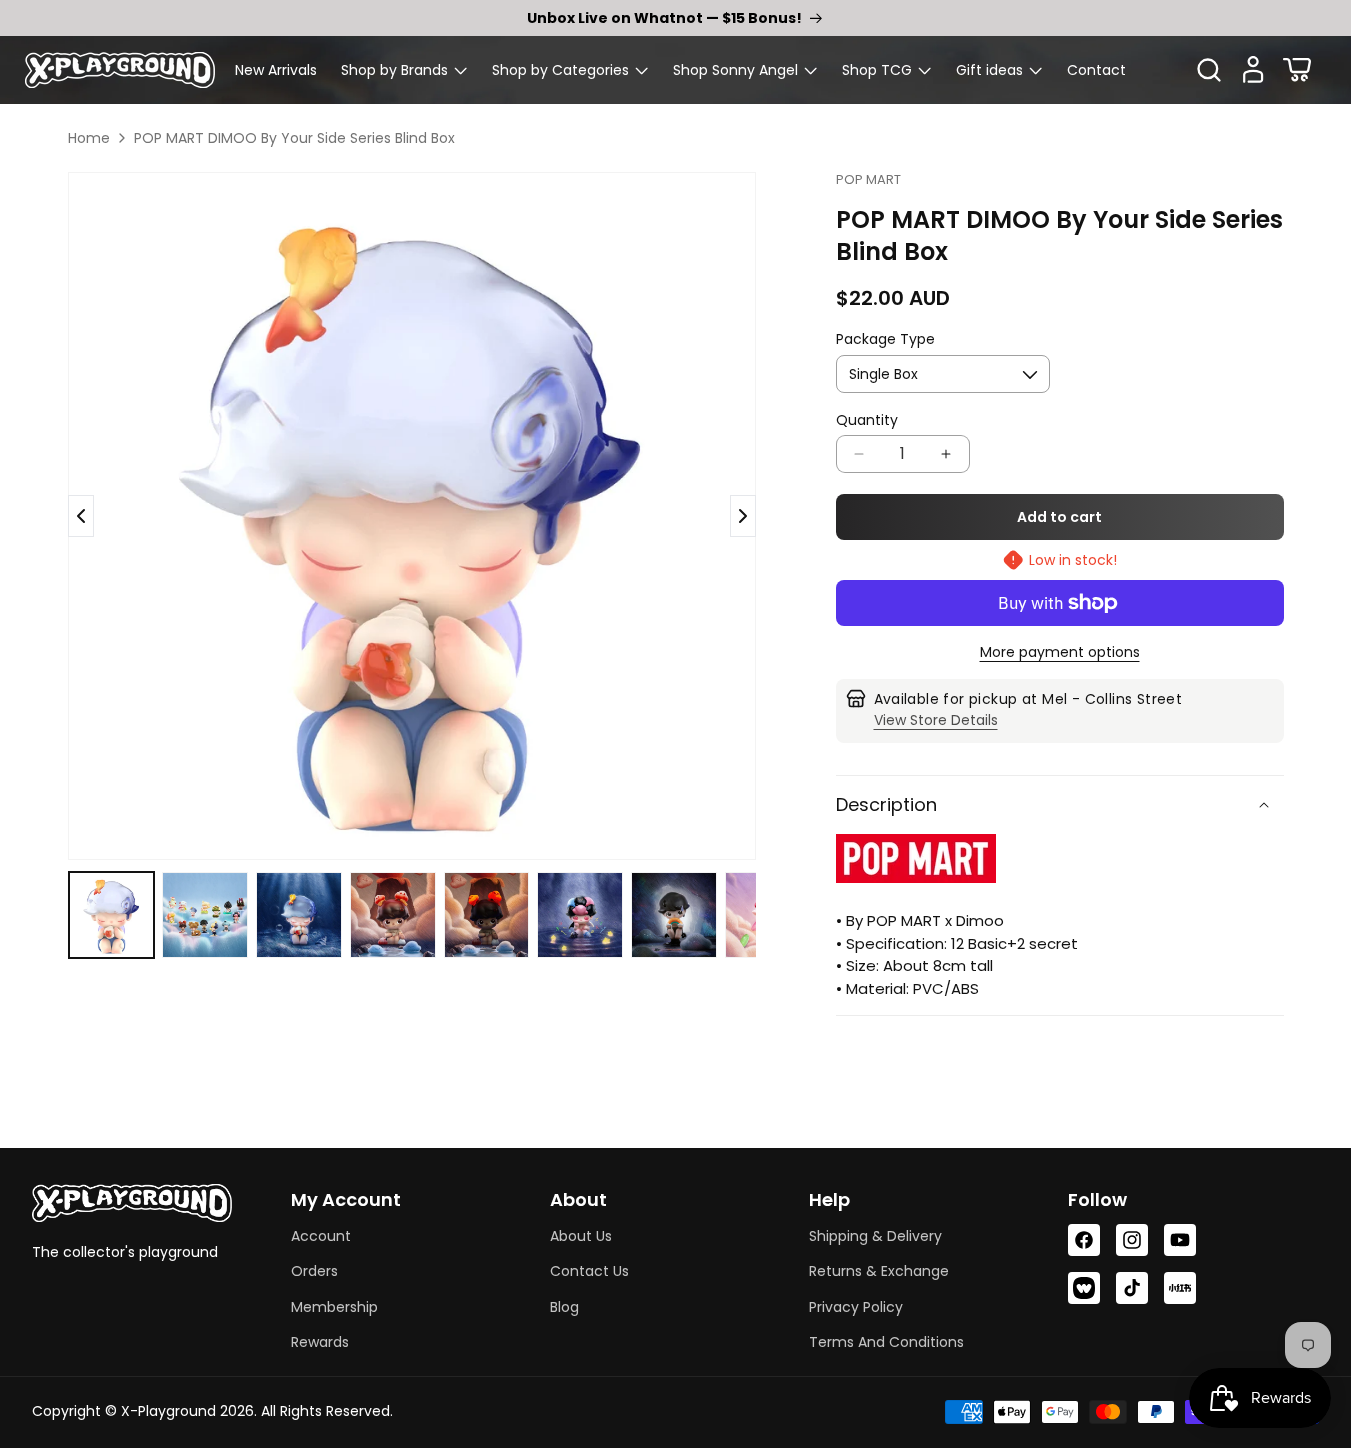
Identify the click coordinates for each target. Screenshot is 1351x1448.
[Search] (1209, 70)
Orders (314, 1271)
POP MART (868, 179)
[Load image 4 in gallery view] (393, 915)
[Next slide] (81, 516)
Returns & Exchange (879, 1271)
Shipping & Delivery (875, 1236)
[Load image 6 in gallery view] (580, 915)
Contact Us (589, 1271)
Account (321, 1236)
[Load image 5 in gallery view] (487, 915)
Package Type (885, 339)
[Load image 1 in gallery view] (112, 915)
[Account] (1253, 70)
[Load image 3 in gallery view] (299, 915)
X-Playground (168, 1411)
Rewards (320, 1342)
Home (89, 138)
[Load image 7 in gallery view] (674, 915)
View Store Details (936, 720)
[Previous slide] (743, 516)
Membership (334, 1307)
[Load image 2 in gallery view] (205, 915)
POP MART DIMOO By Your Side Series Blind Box (294, 138)
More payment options (1060, 652)
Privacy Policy (856, 1307)
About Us (581, 1236)
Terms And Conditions (886, 1342)
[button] (404, 70)
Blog (564, 1307)
